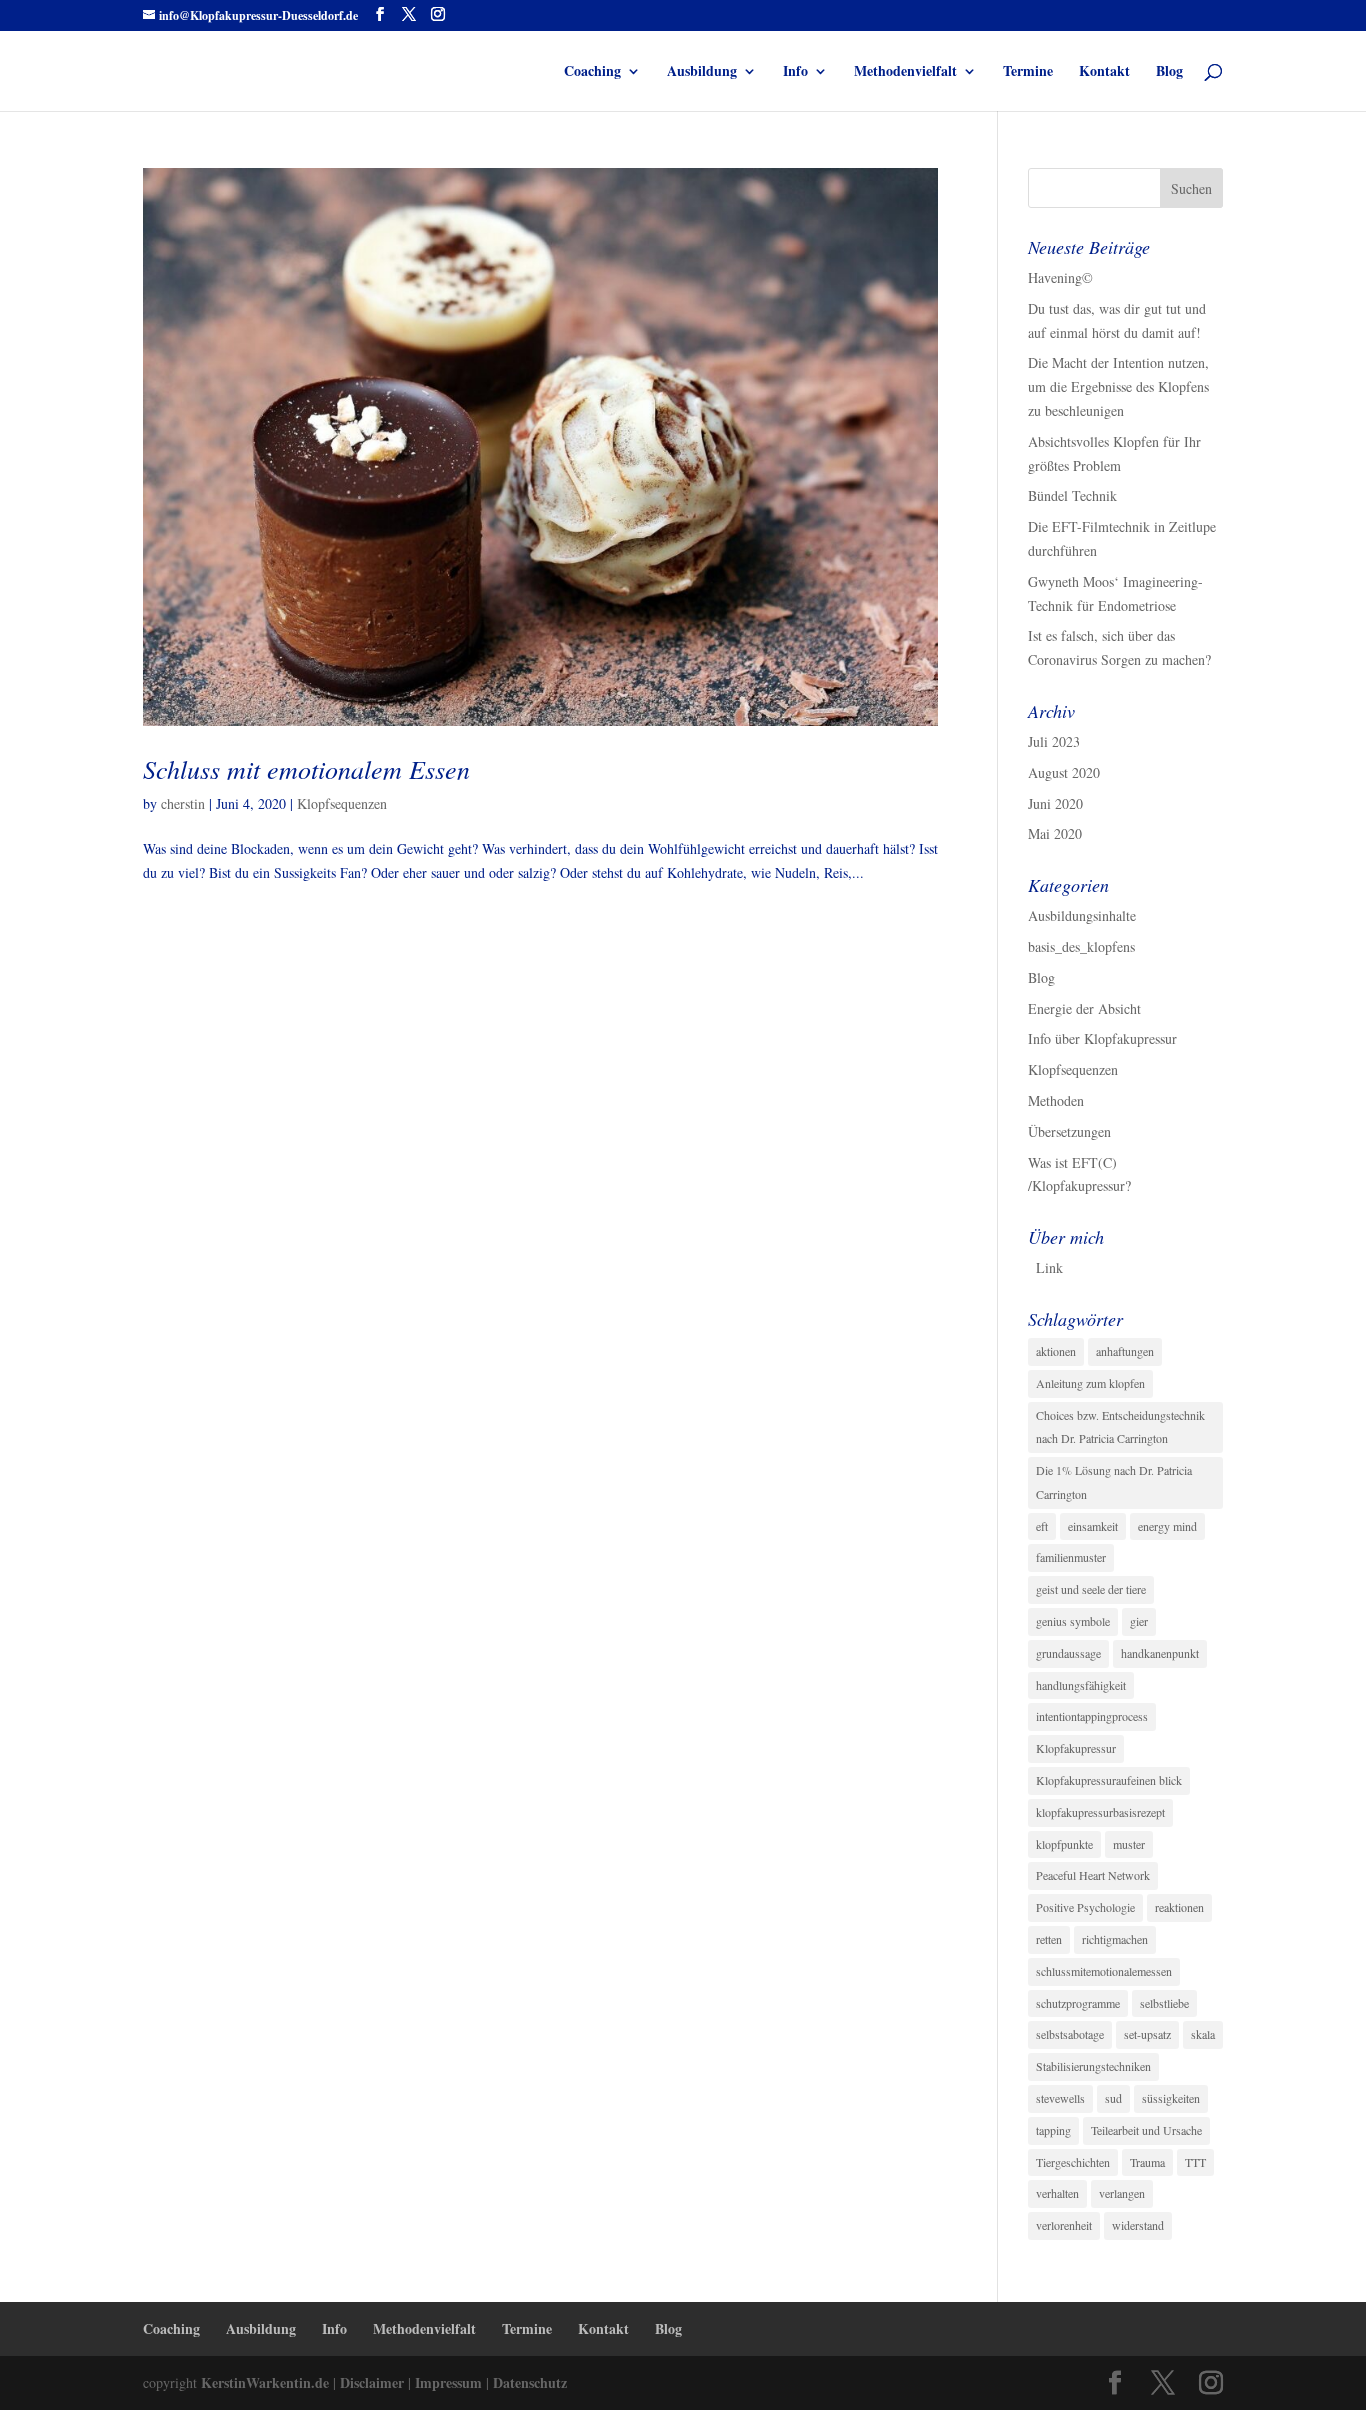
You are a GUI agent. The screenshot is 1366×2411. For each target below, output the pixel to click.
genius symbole (1073, 1621)
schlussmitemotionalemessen (1104, 1971)
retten (1049, 1939)
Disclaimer (372, 2382)
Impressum (446, 2382)
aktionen (1056, 1351)
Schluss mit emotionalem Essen (306, 768)
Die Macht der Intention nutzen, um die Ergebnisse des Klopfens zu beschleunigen (1118, 386)
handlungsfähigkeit (1081, 1685)
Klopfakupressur (1076, 1748)
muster (1129, 1844)
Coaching (592, 72)
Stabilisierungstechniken (1093, 2066)
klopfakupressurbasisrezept (1100, 1812)
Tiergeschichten (1073, 2162)
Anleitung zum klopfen (1090, 1383)
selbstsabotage (1070, 2034)
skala (1203, 2034)
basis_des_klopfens (1081, 946)
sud (1113, 2098)
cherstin (183, 803)
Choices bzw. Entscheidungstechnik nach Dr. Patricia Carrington (1120, 1427)
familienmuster (1071, 1557)
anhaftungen (1125, 1351)
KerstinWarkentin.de (265, 2382)
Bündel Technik (1072, 495)
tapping (1053, 2130)
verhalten (1057, 2193)
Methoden (1056, 1100)
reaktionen (1179, 1907)
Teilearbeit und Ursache (1146, 2130)
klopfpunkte (1064, 1844)
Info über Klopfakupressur (1102, 1038)
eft (1042, 1526)
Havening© (1060, 277)
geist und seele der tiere (1091, 1589)
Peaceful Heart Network (1093, 1875)
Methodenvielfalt (905, 72)
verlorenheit (1064, 2225)
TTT (1195, 2162)
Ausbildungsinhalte (1082, 915)
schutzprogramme (1078, 2003)
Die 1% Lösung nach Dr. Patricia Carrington (1114, 1482)
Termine (1028, 72)
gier (1139, 1621)
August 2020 (1064, 772)
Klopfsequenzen (342, 803)
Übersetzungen (1069, 1131)
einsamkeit (1093, 1526)
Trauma (1147, 2162)
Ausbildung (702, 72)
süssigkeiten (1171, 2098)
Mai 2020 (1055, 833)
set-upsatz (1147, 2034)
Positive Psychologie (1085, 1907)
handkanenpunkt (1160, 1653)
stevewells (1060, 2098)
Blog (1169, 72)
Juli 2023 (1054, 741)
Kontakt (1104, 72)
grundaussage (1068, 1653)
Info (795, 72)
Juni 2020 (1055, 803)
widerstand (1138, 2225)
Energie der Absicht (1084, 1008)
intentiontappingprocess (1092, 1716)
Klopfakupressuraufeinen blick (1109, 1780)
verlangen (1122, 2193)
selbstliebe (1164, 2003)
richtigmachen (1115, 1939)
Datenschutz (530, 2382)
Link (1049, 1267)
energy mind (1167, 1526)
